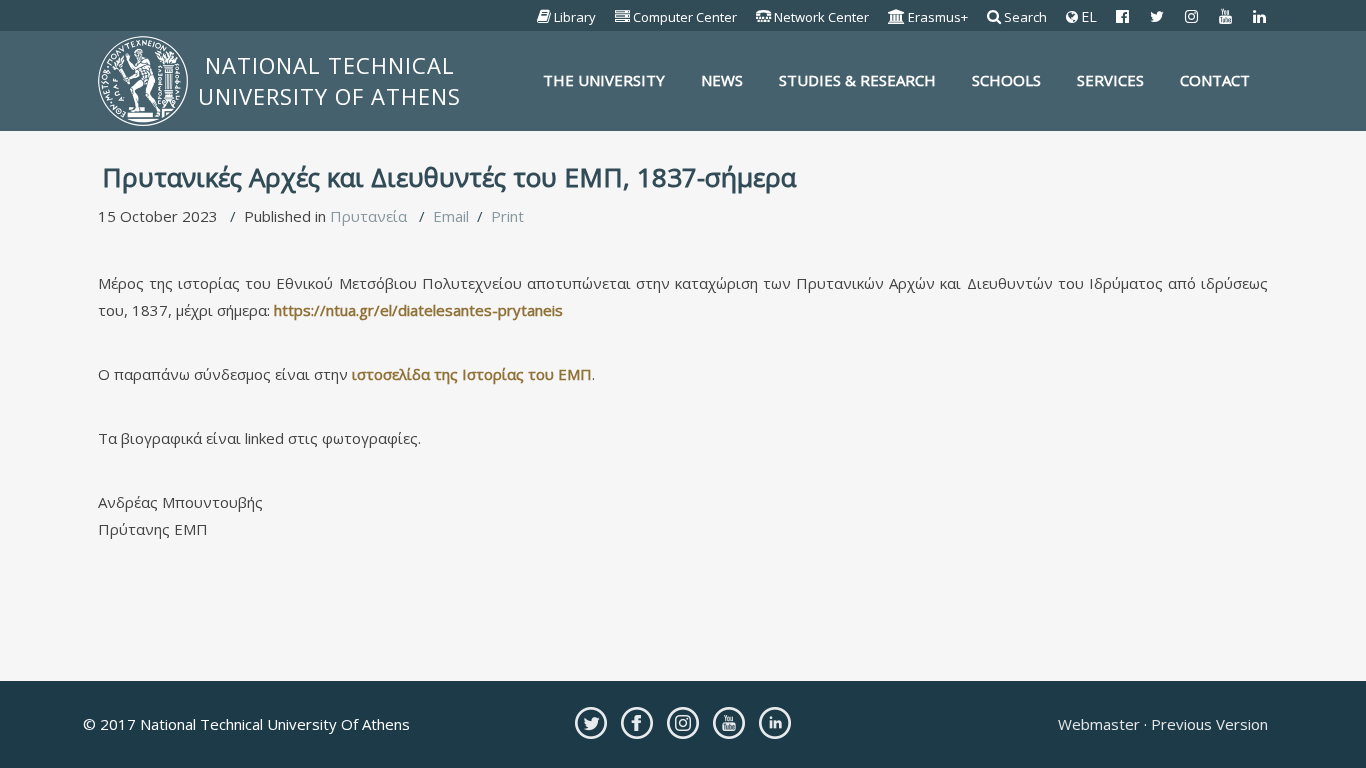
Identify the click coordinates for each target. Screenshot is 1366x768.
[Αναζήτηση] (994, 17)
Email (451, 216)
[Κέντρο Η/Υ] (623, 17)
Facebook (637, 723)
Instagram (683, 723)
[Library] (544, 17)
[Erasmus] (897, 17)
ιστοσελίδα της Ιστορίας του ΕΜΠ (472, 374)
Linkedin (775, 723)
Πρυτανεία (368, 216)
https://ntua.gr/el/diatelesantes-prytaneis (418, 310)
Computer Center (685, 17)
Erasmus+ (938, 17)
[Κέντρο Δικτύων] (764, 17)
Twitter (591, 723)
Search (1025, 17)
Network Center (821, 17)
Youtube (729, 723)
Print (507, 216)
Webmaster (1101, 724)
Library (575, 17)
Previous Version (1207, 724)
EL (1087, 17)
